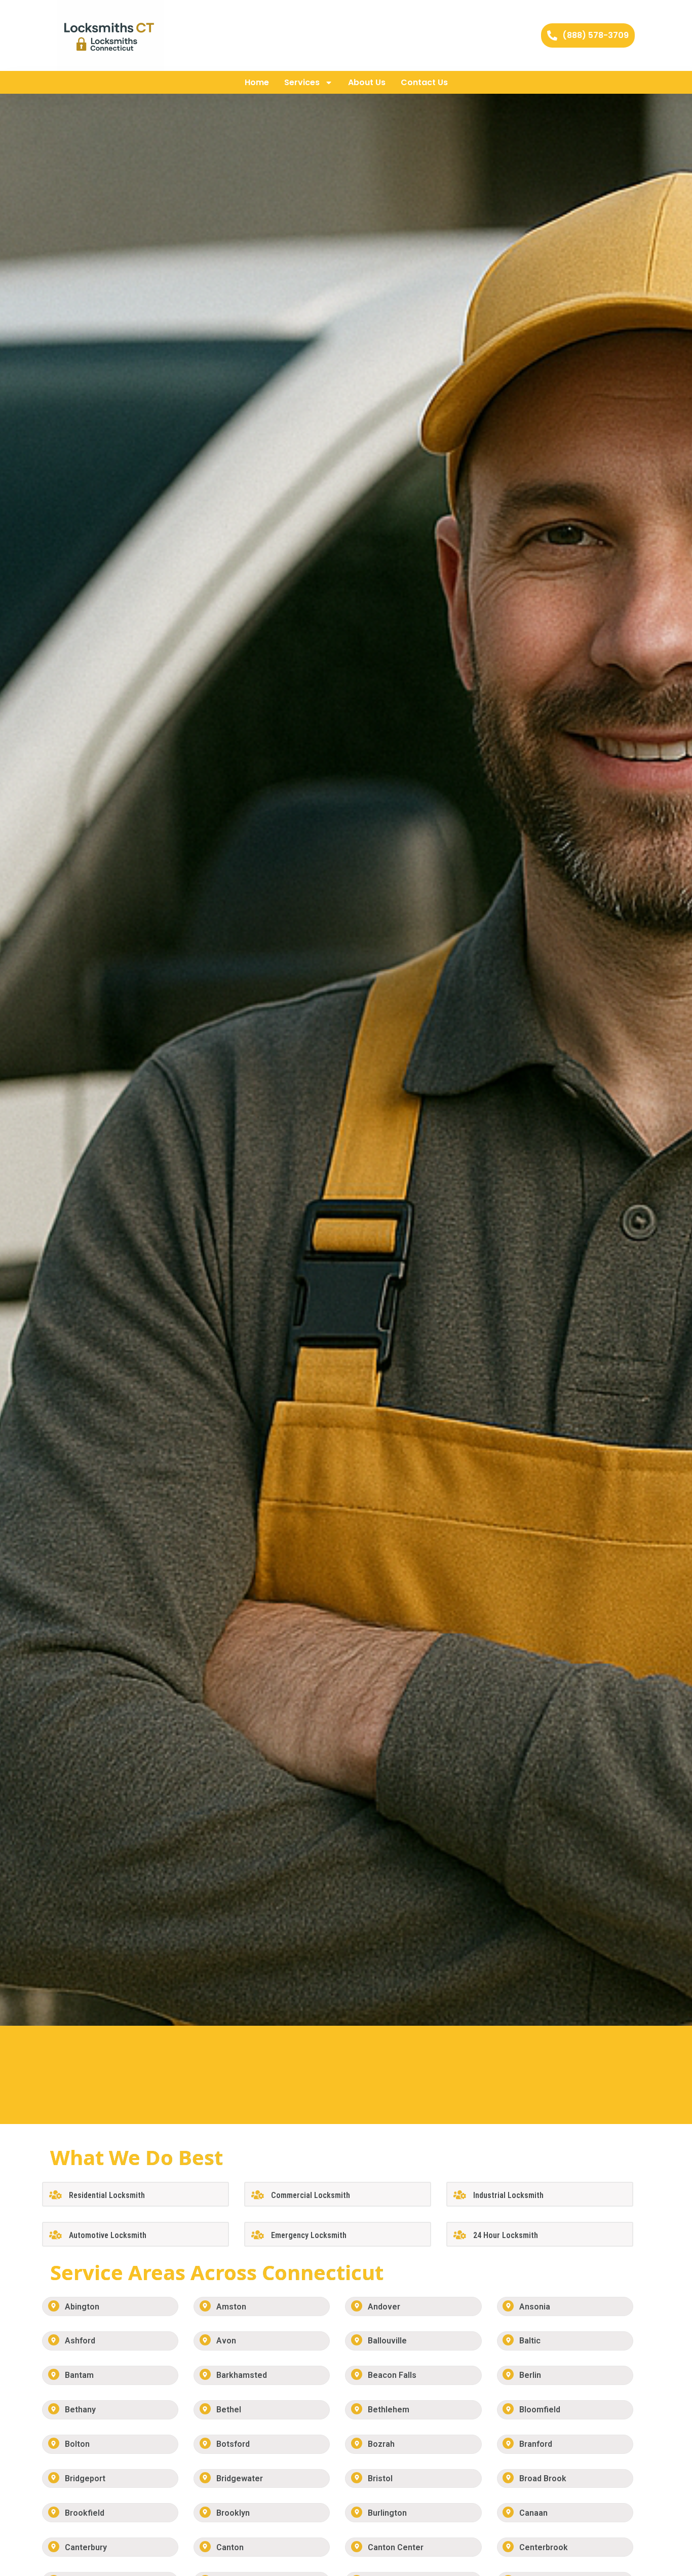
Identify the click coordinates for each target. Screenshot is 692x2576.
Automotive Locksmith (108, 2235)
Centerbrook (544, 2547)
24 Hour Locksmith (506, 2235)
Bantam (79, 2375)
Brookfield (85, 2513)
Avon (226, 2341)
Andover (384, 2307)
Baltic (530, 2341)
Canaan (533, 2513)
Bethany (80, 2410)
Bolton (77, 2444)
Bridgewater (240, 2478)
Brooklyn (233, 2513)
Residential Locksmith (107, 2195)
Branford (536, 2444)
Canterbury (86, 2547)
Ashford (80, 2341)
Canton (230, 2547)
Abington (82, 2307)
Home (257, 82)
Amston (231, 2307)
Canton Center (396, 2547)
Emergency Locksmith (309, 2235)
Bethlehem (389, 2410)
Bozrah (381, 2444)
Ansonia (535, 2307)
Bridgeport (85, 2478)
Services (302, 82)
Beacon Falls (392, 2375)
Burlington (387, 2513)
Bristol (380, 2478)
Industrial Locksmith (508, 2195)
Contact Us (424, 82)
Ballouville (387, 2341)
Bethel (229, 2410)
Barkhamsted (242, 2375)
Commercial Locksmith (311, 2195)
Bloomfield (540, 2410)
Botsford (233, 2444)
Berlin (530, 2375)
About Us (367, 82)
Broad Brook (543, 2478)
